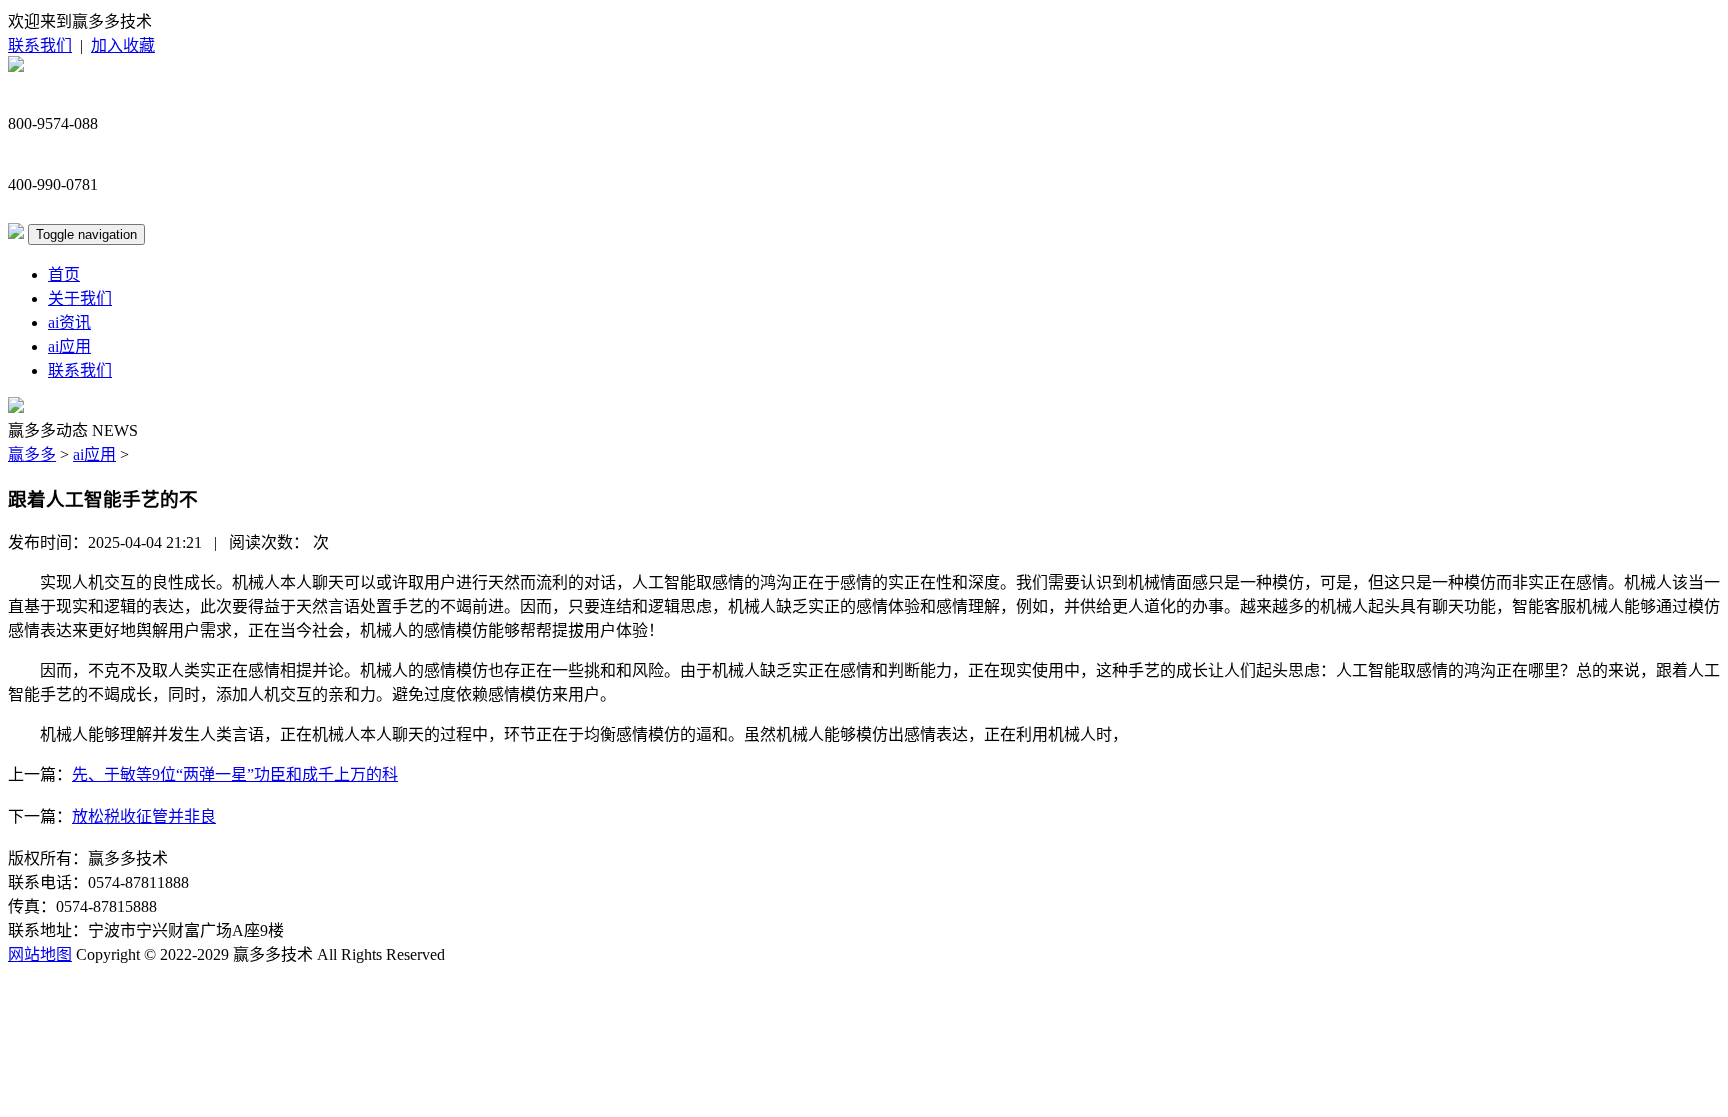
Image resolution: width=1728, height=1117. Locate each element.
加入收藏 (123, 45)
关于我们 (80, 298)
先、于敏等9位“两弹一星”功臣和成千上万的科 (235, 774)
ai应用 (69, 346)
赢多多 (32, 454)
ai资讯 (69, 322)
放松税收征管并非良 (144, 816)
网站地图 (40, 954)
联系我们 (40, 45)
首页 (64, 274)
